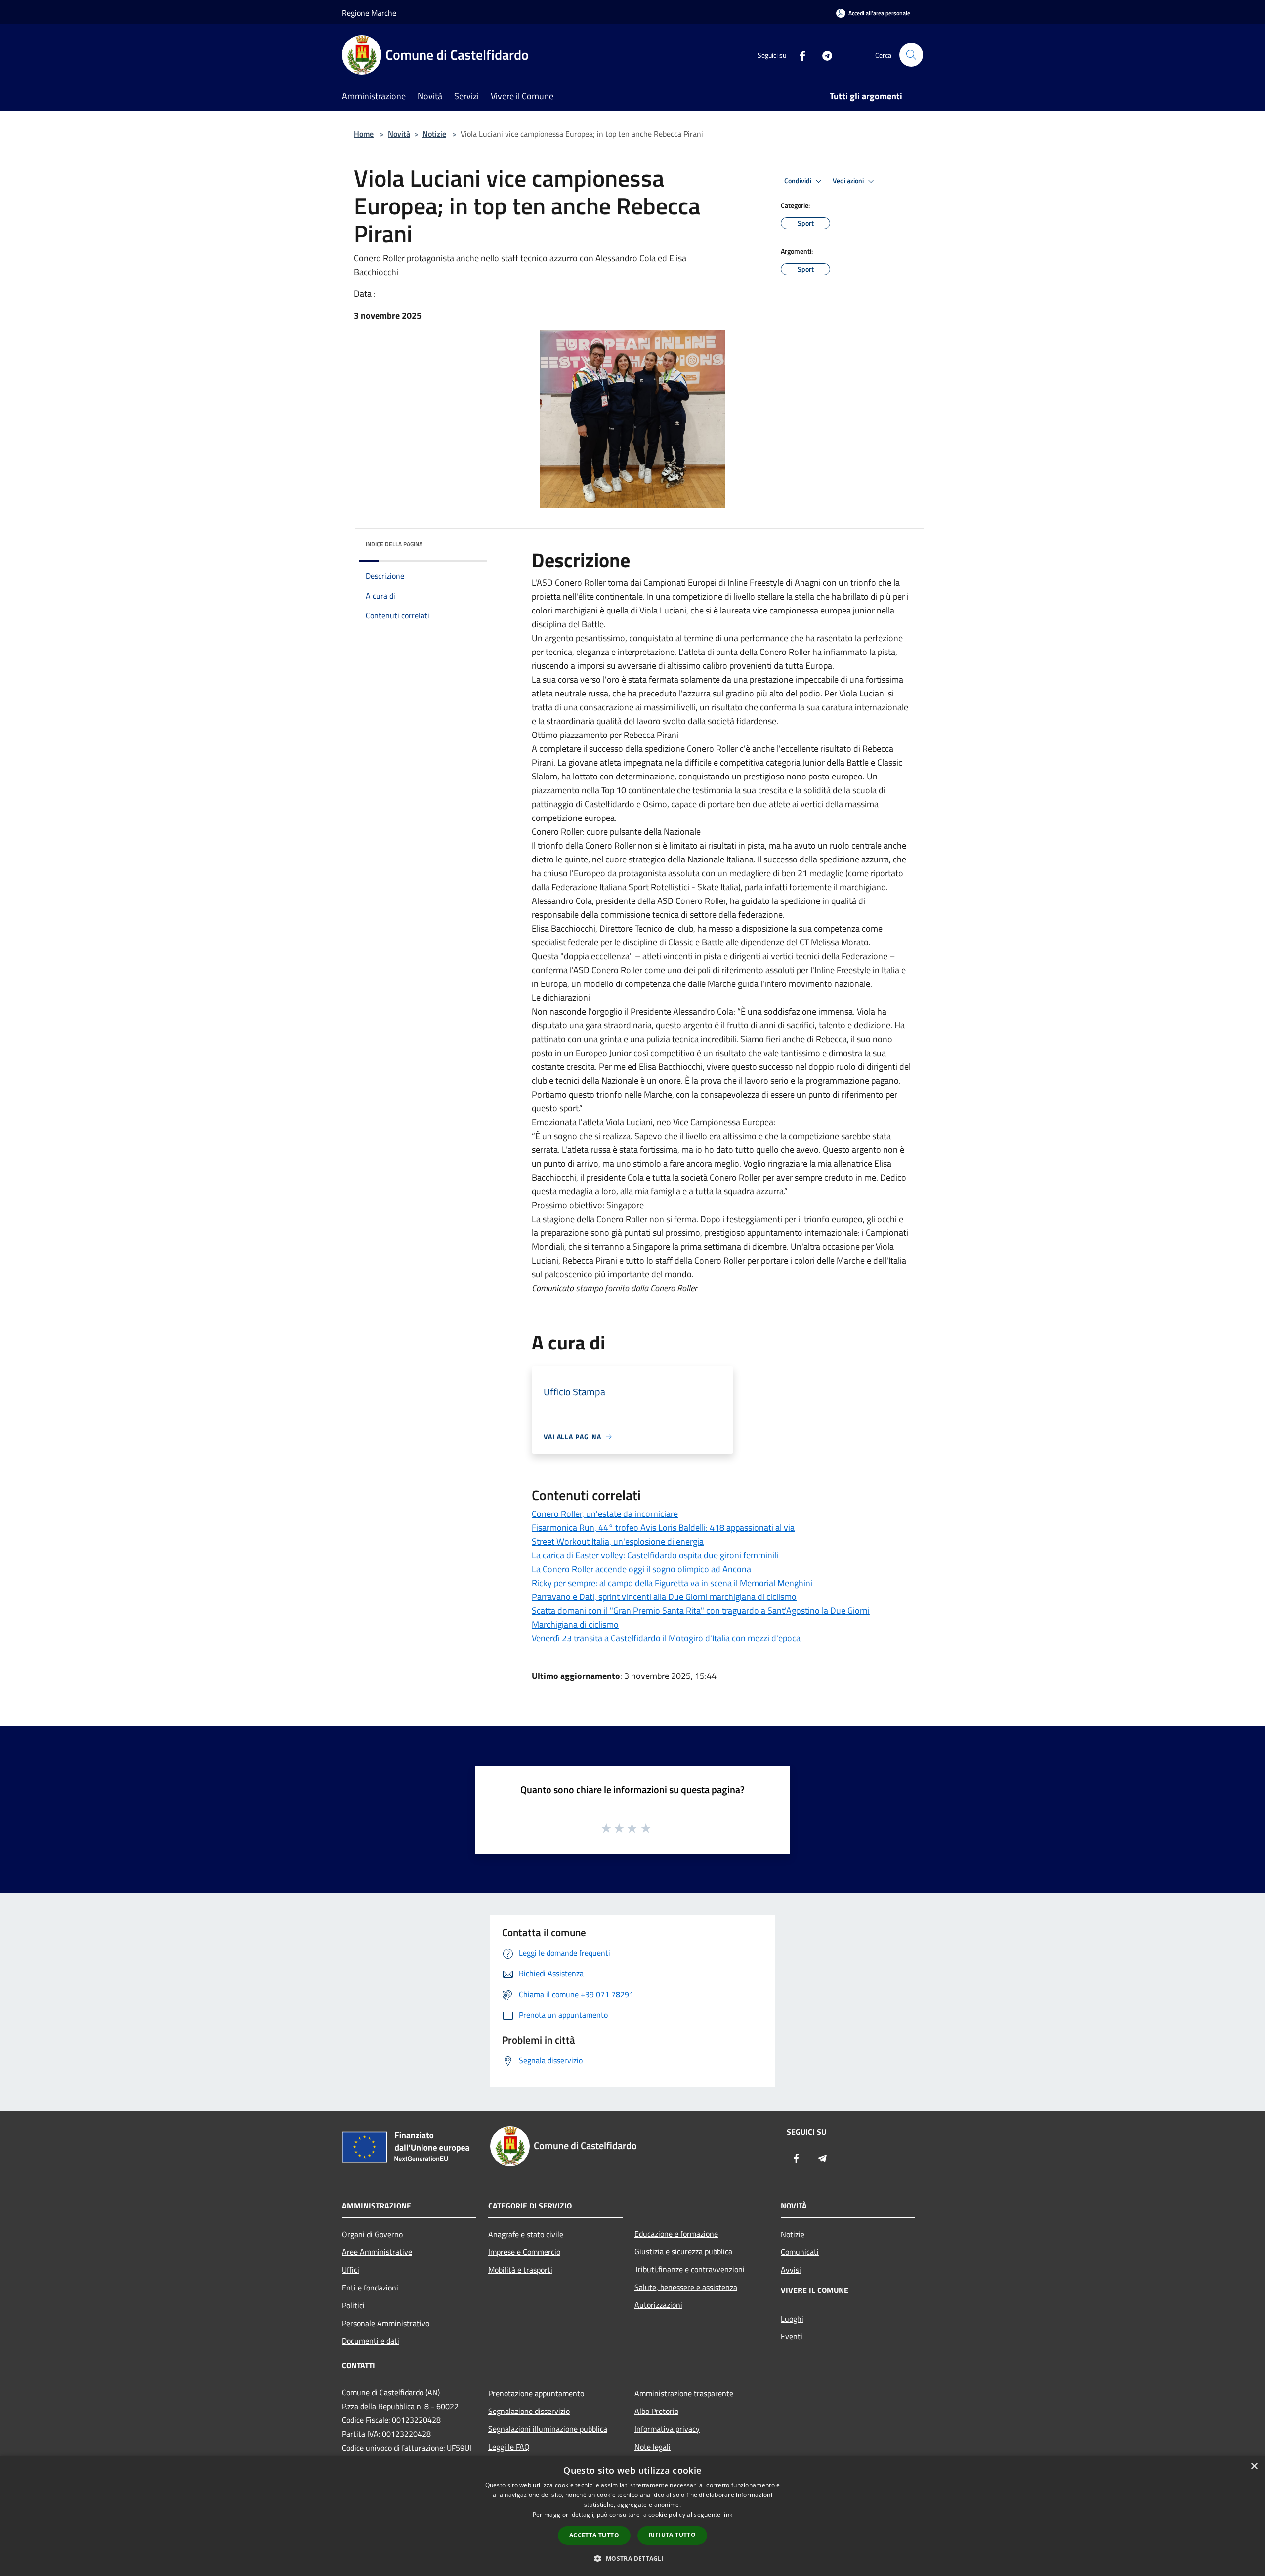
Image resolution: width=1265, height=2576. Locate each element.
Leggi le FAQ (509, 2447)
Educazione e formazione (676, 2234)
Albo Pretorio (656, 2411)
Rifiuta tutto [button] (672, 2535)
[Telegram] (823, 55)
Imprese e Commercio (524, 2252)
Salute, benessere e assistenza (686, 2287)
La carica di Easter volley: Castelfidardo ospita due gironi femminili (655, 1555)
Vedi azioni (849, 181)
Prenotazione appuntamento (536, 2393)
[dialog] (632, 2516)
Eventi (792, 2336)
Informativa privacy (667, 2429)
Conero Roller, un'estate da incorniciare (605, 1514)
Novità (399, 134)
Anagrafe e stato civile (526, 2234)
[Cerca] (911, 55)
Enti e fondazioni (370, 2288)
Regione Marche (369, 13)
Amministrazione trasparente (684, 2393)
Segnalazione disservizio (529, 2411)
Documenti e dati (371, 2341)
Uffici (351, 2270)
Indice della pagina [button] (394, 544)
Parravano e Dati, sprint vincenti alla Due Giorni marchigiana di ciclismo (664, 1597)
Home (364, 134)
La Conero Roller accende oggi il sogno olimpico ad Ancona (641, 1569)
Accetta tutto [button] (594, 2535)
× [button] (1254, 2467)
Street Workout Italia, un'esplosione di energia (618, 1541)
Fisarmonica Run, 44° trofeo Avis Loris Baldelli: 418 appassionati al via (663, 1528)
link (727, 2515)
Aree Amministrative (377, 2252)
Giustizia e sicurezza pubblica (683, 2251)
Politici (353, 2305)
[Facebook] (799, 55)
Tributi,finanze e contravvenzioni (690, 2269)
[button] (632, 2558)
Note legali (653, 2447)
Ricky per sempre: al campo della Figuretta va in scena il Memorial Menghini (672, 1583)
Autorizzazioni (658, 2305)
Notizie (434, 134)
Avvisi (791, 2270)
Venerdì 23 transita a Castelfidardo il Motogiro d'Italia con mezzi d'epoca (666, 1638)
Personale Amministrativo (386, 2323)
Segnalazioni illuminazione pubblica (548, 2429)
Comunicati (800, 2252)
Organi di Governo (372, 2234)
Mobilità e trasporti (520, 2270)
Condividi (799, 181)
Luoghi (792, 2319)
